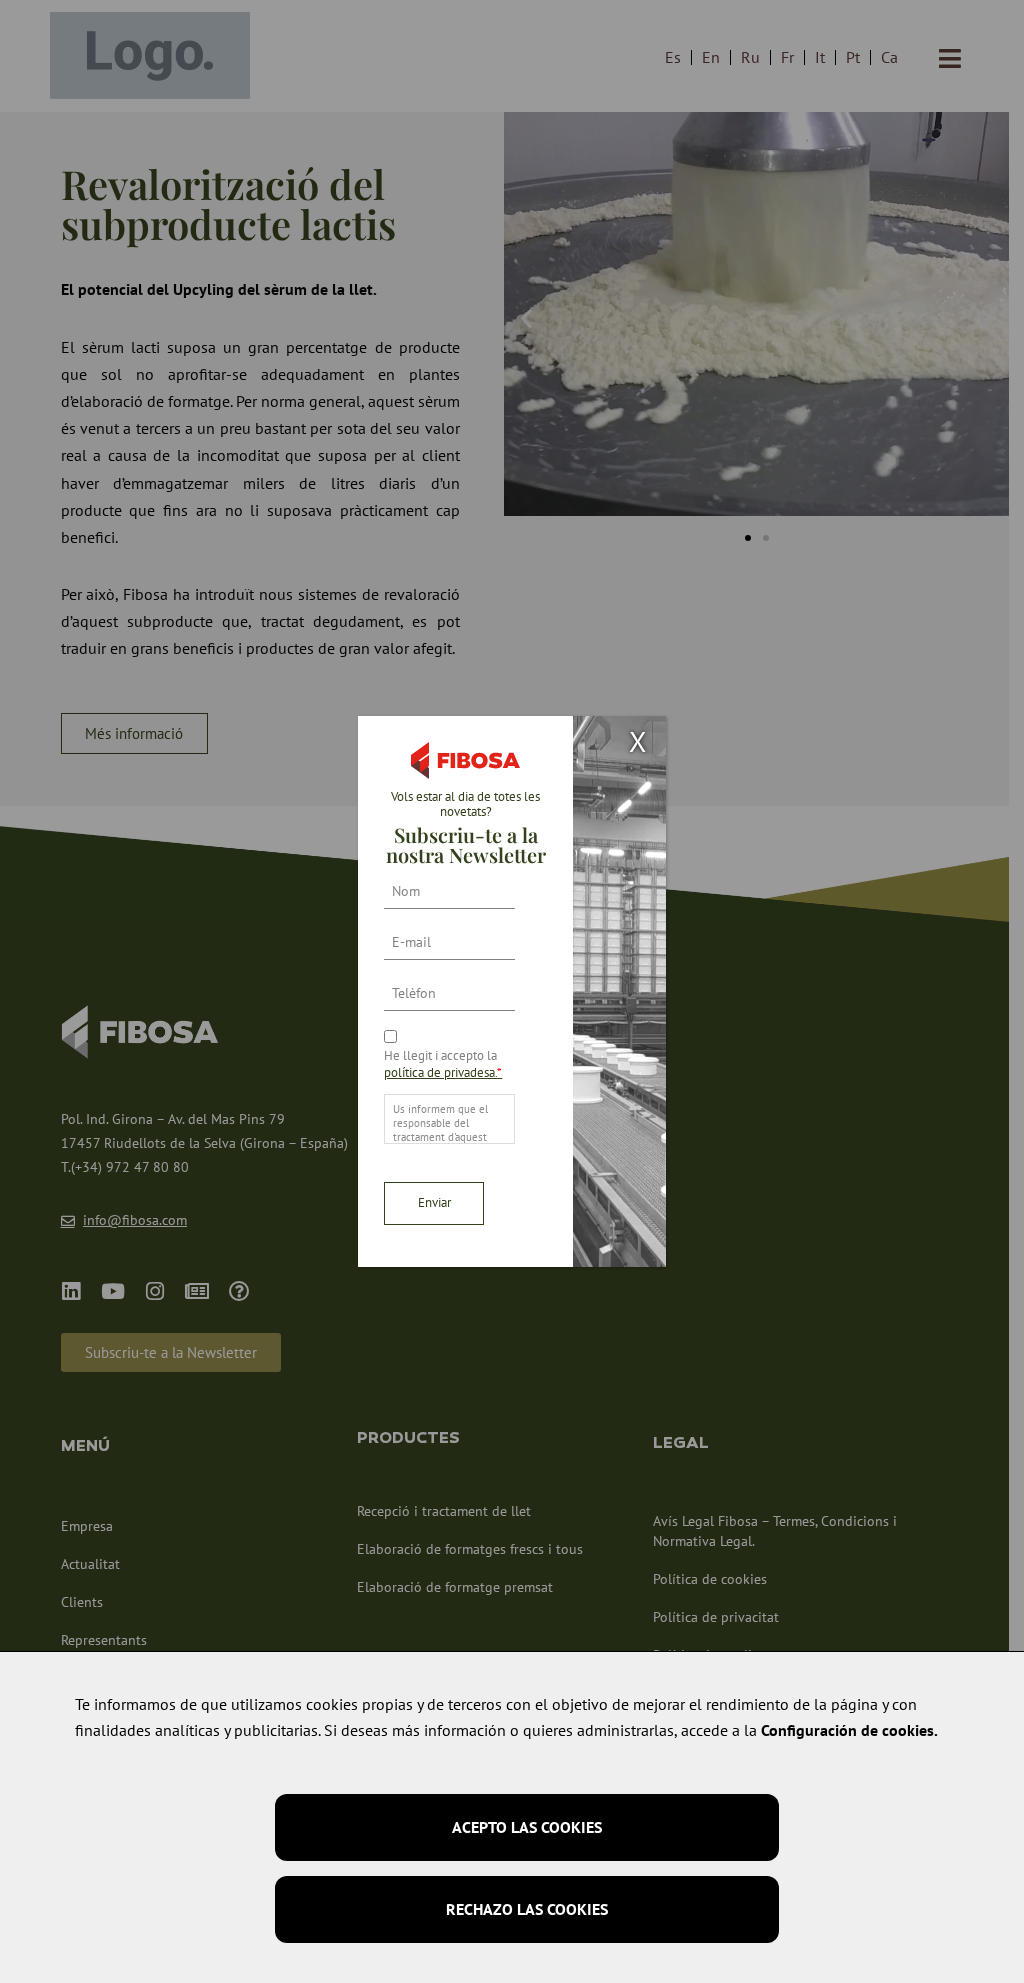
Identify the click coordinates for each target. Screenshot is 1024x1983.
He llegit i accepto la (443, 1064)
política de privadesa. (443, 1072)
